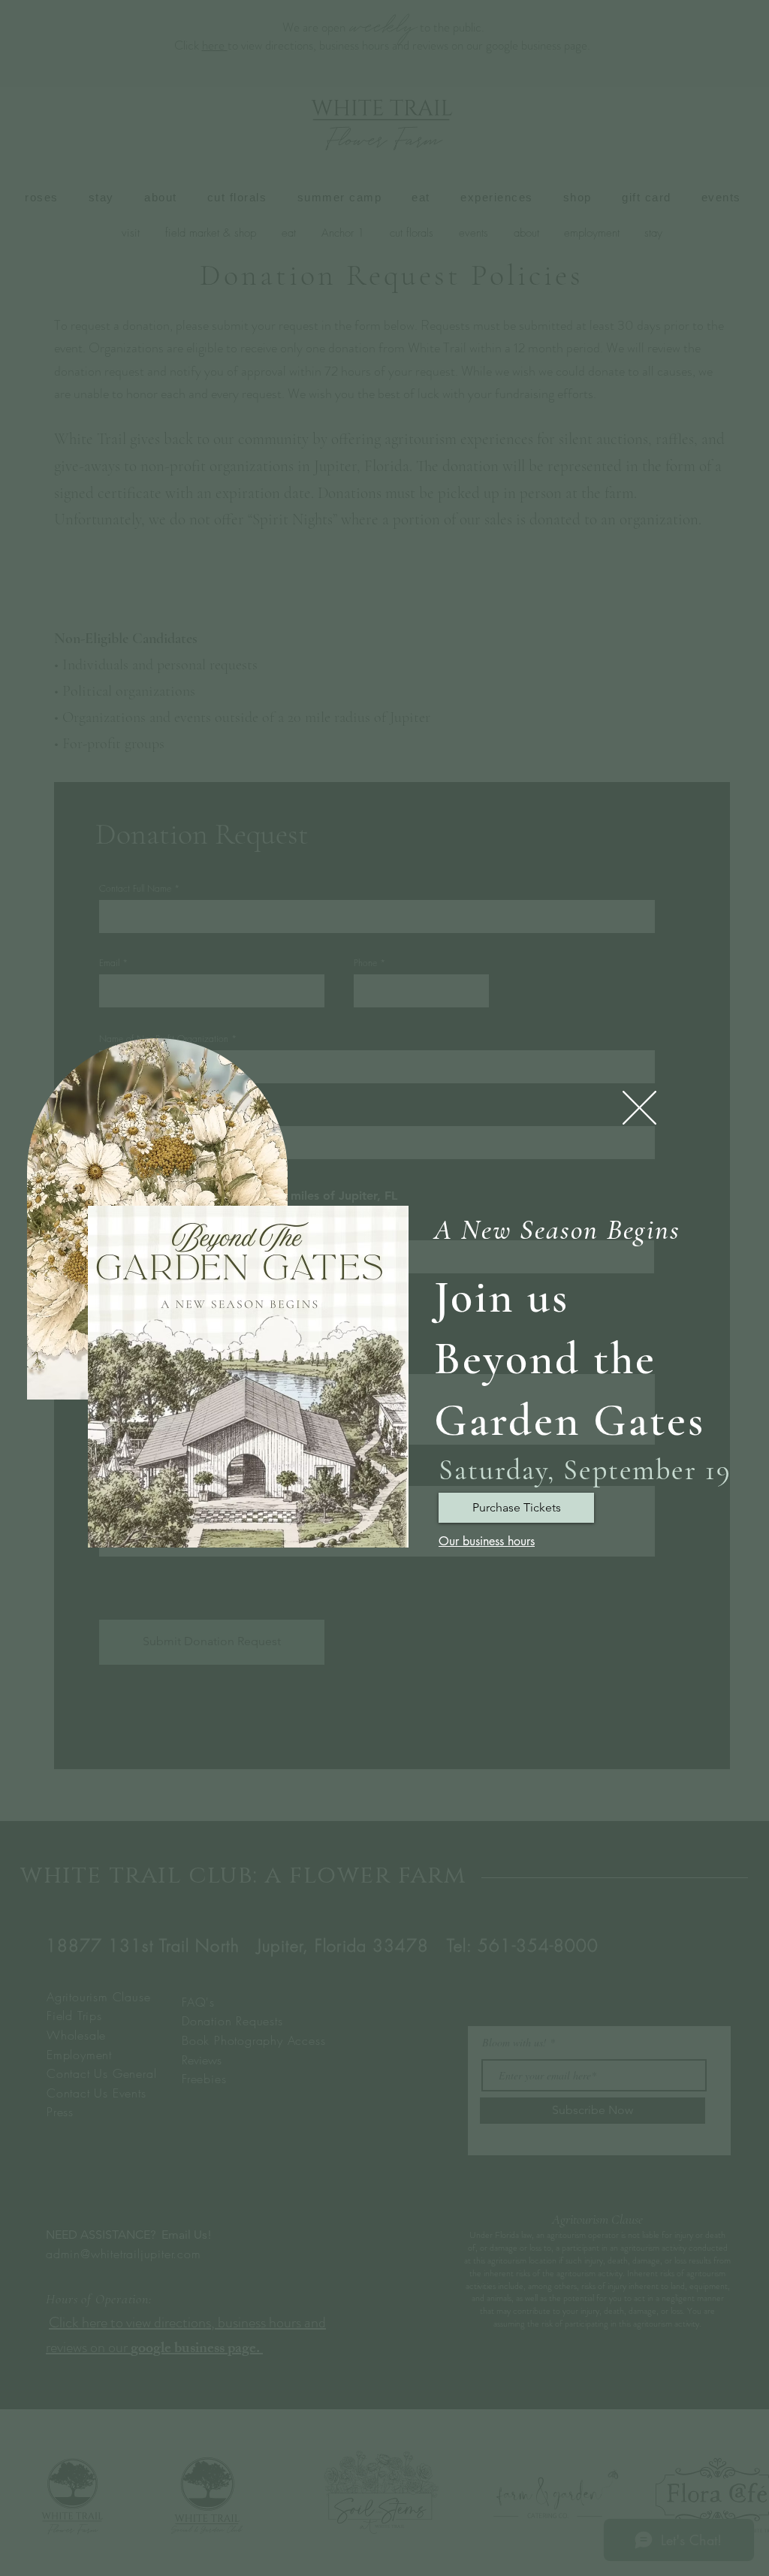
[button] (639, 1108)
